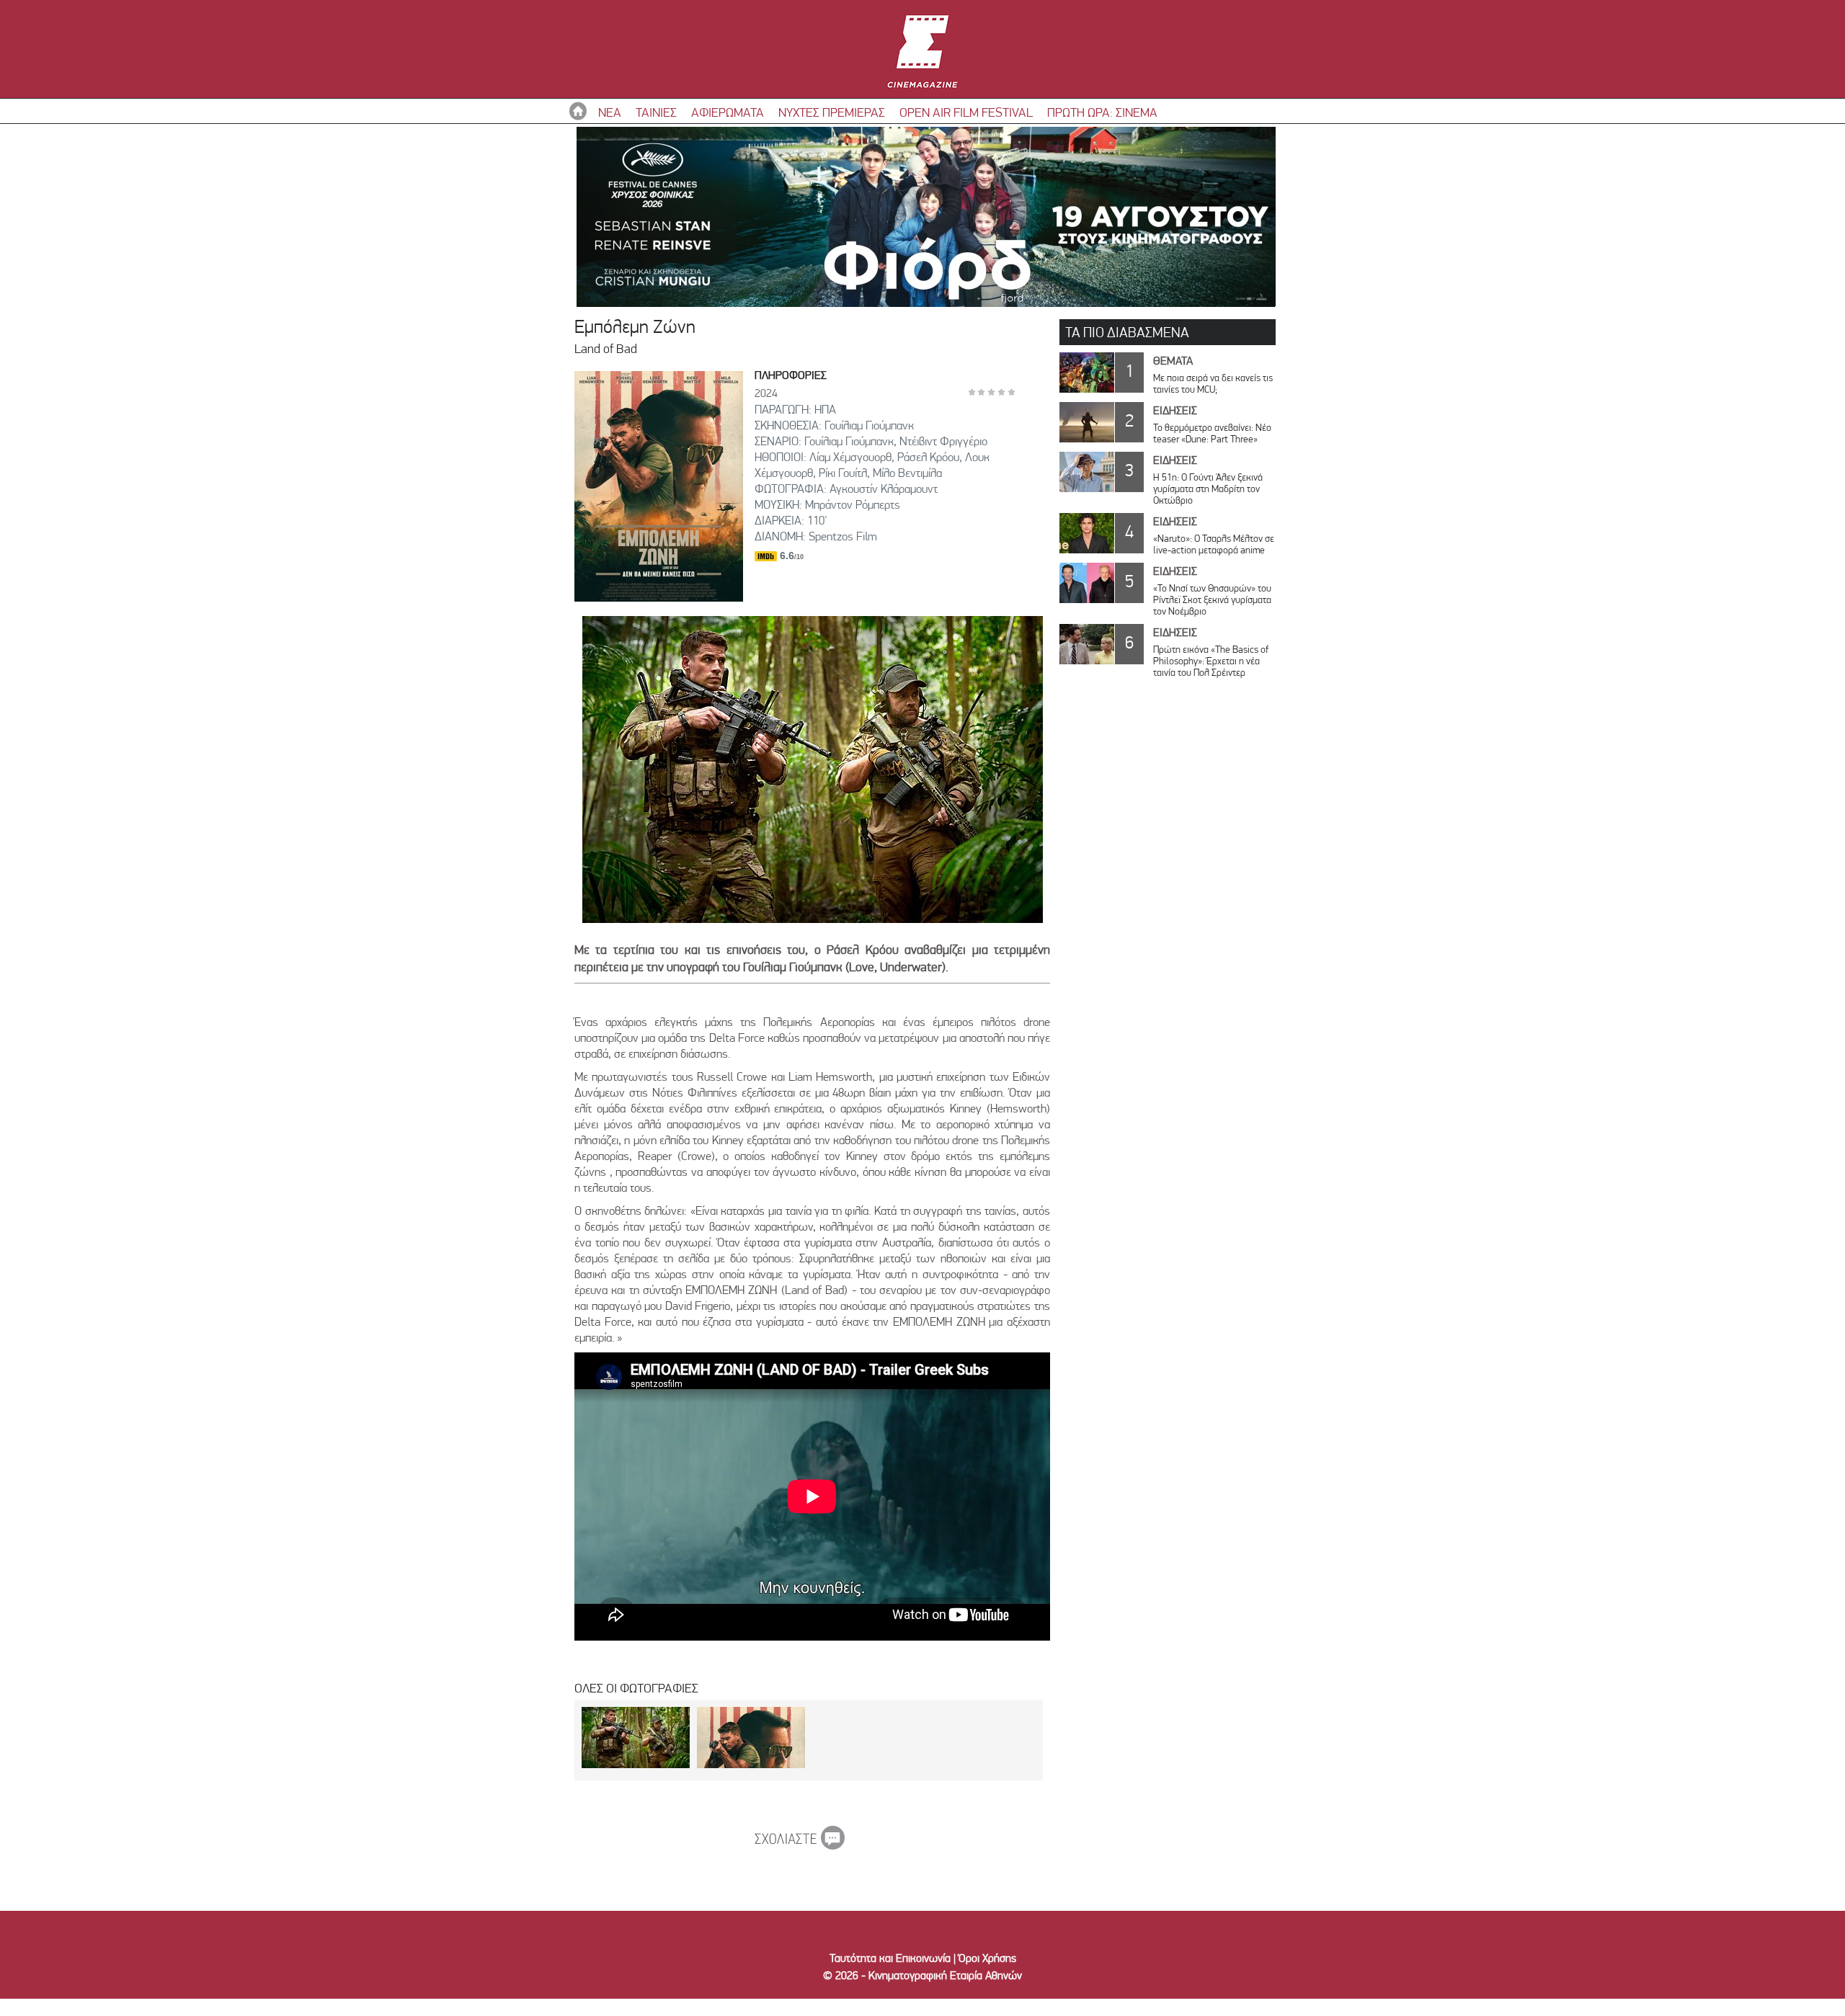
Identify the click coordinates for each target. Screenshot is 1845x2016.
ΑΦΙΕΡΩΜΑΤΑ (728, 112)
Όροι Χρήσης (987, 1958)
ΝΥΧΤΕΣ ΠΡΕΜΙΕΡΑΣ (832, 112)
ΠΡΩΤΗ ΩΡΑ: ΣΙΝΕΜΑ (1102, 112)
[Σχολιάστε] (800, 1845)
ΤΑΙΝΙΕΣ (656, 112)
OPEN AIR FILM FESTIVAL (966, 112)
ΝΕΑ (610, 112)
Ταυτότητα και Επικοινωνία (890, 1958)
